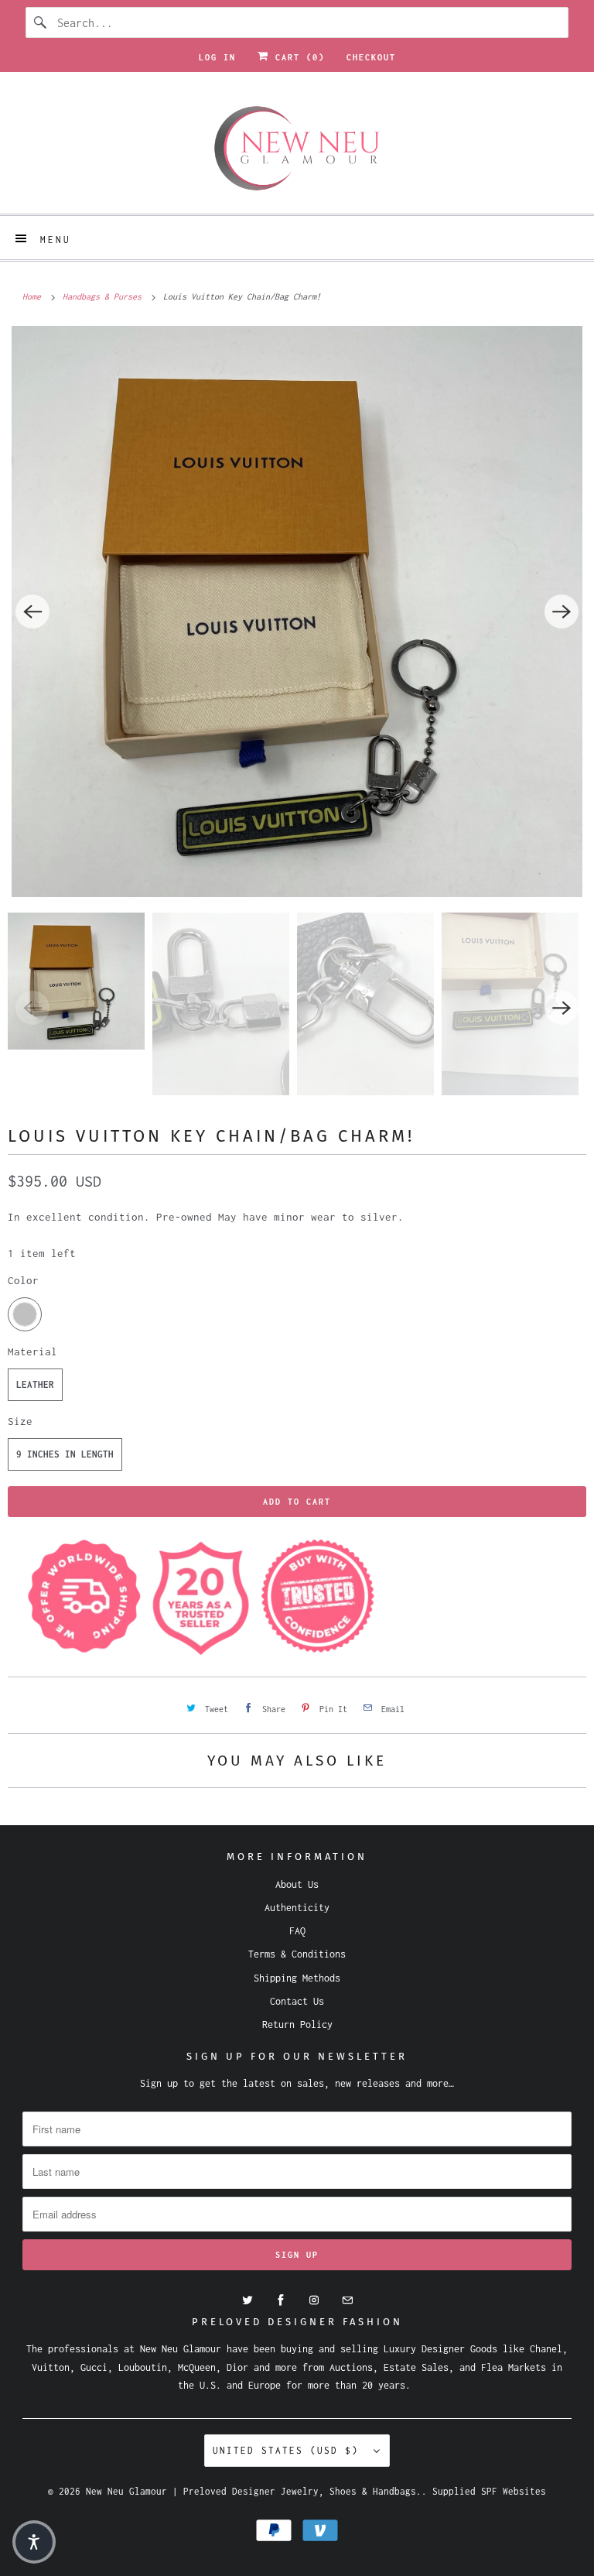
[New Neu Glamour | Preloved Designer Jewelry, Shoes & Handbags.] (297, 149)
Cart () (297, 57)
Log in (217, 57)
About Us (297, 1884)
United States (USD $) (289, 2450)
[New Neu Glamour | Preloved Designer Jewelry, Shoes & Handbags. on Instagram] (314, 2300)
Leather (35, 1384)
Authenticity (297, 1908)
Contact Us (297, 2001)
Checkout (371, 57)
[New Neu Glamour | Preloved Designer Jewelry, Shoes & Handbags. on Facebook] (281, 2300)
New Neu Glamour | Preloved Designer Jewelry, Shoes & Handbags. (254, 2491)
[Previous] (32, 611)
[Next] (562, 611)
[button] (34, 2542)
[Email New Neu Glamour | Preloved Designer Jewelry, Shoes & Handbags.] (347, 2300)
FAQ (297, 1931)
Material (32, 1351)
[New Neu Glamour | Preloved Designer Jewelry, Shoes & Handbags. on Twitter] (247, 2300)
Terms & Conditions (297, 1954)
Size (20, 1421)
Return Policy (297, 2024)
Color (23, 1280)
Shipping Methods (297, 1978)
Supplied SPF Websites (489, 2491)
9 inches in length (65, 1454)
